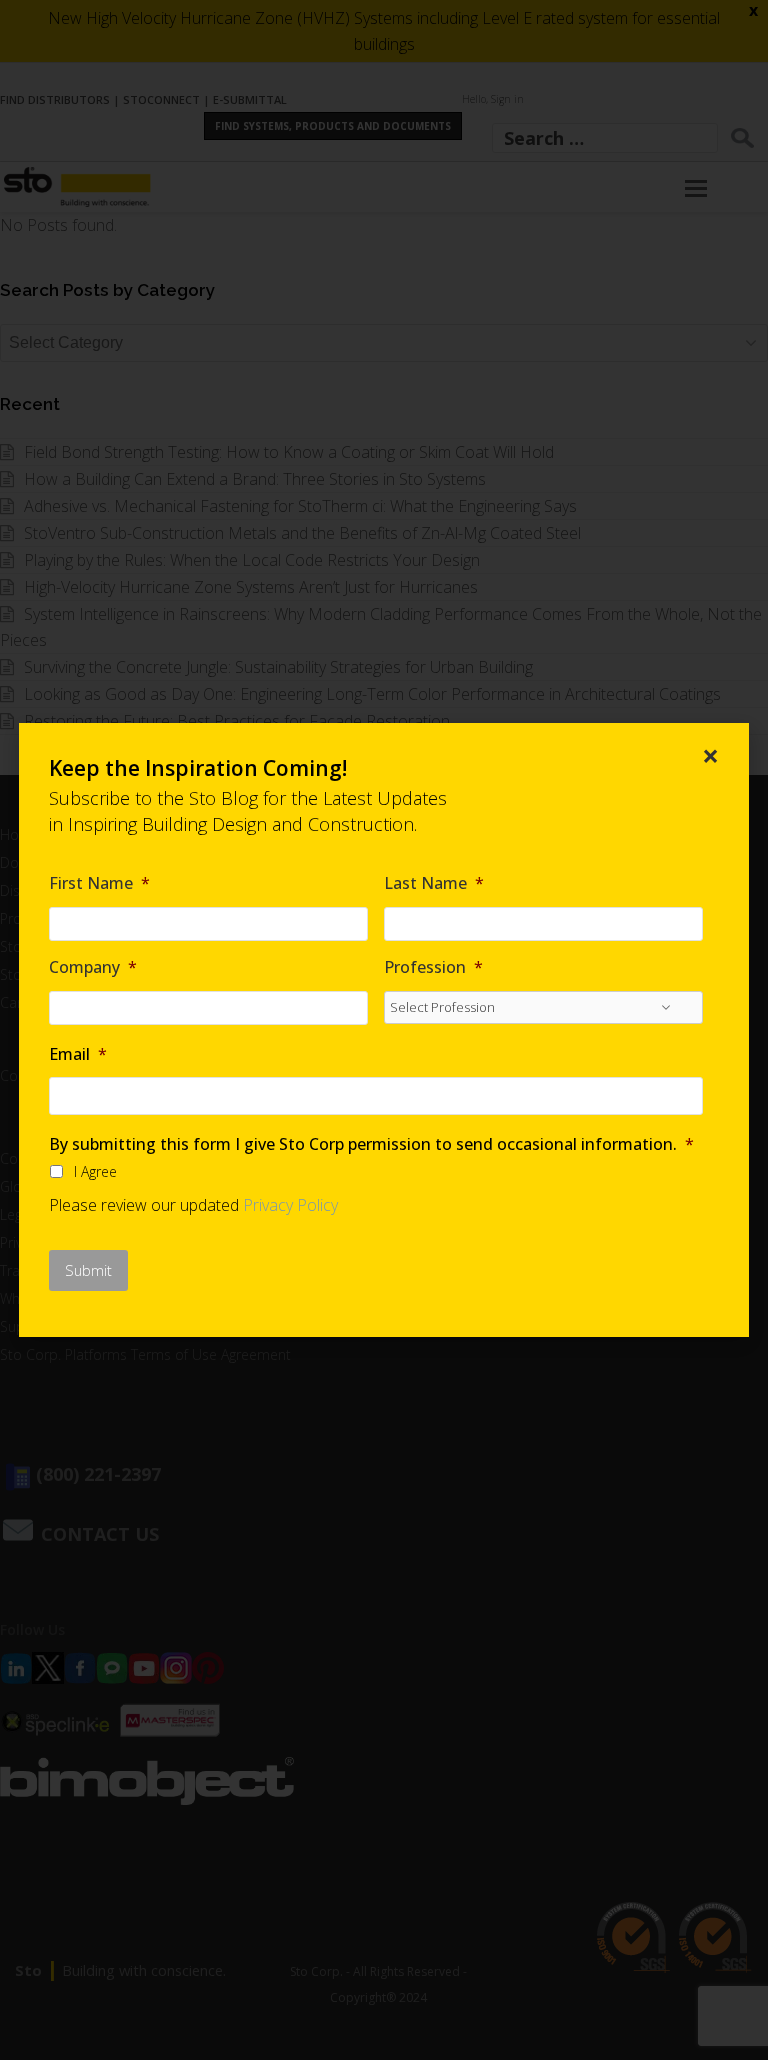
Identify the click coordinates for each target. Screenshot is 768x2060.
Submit (88, 1270)
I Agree (95, 1171)
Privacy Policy (290, 1205)
